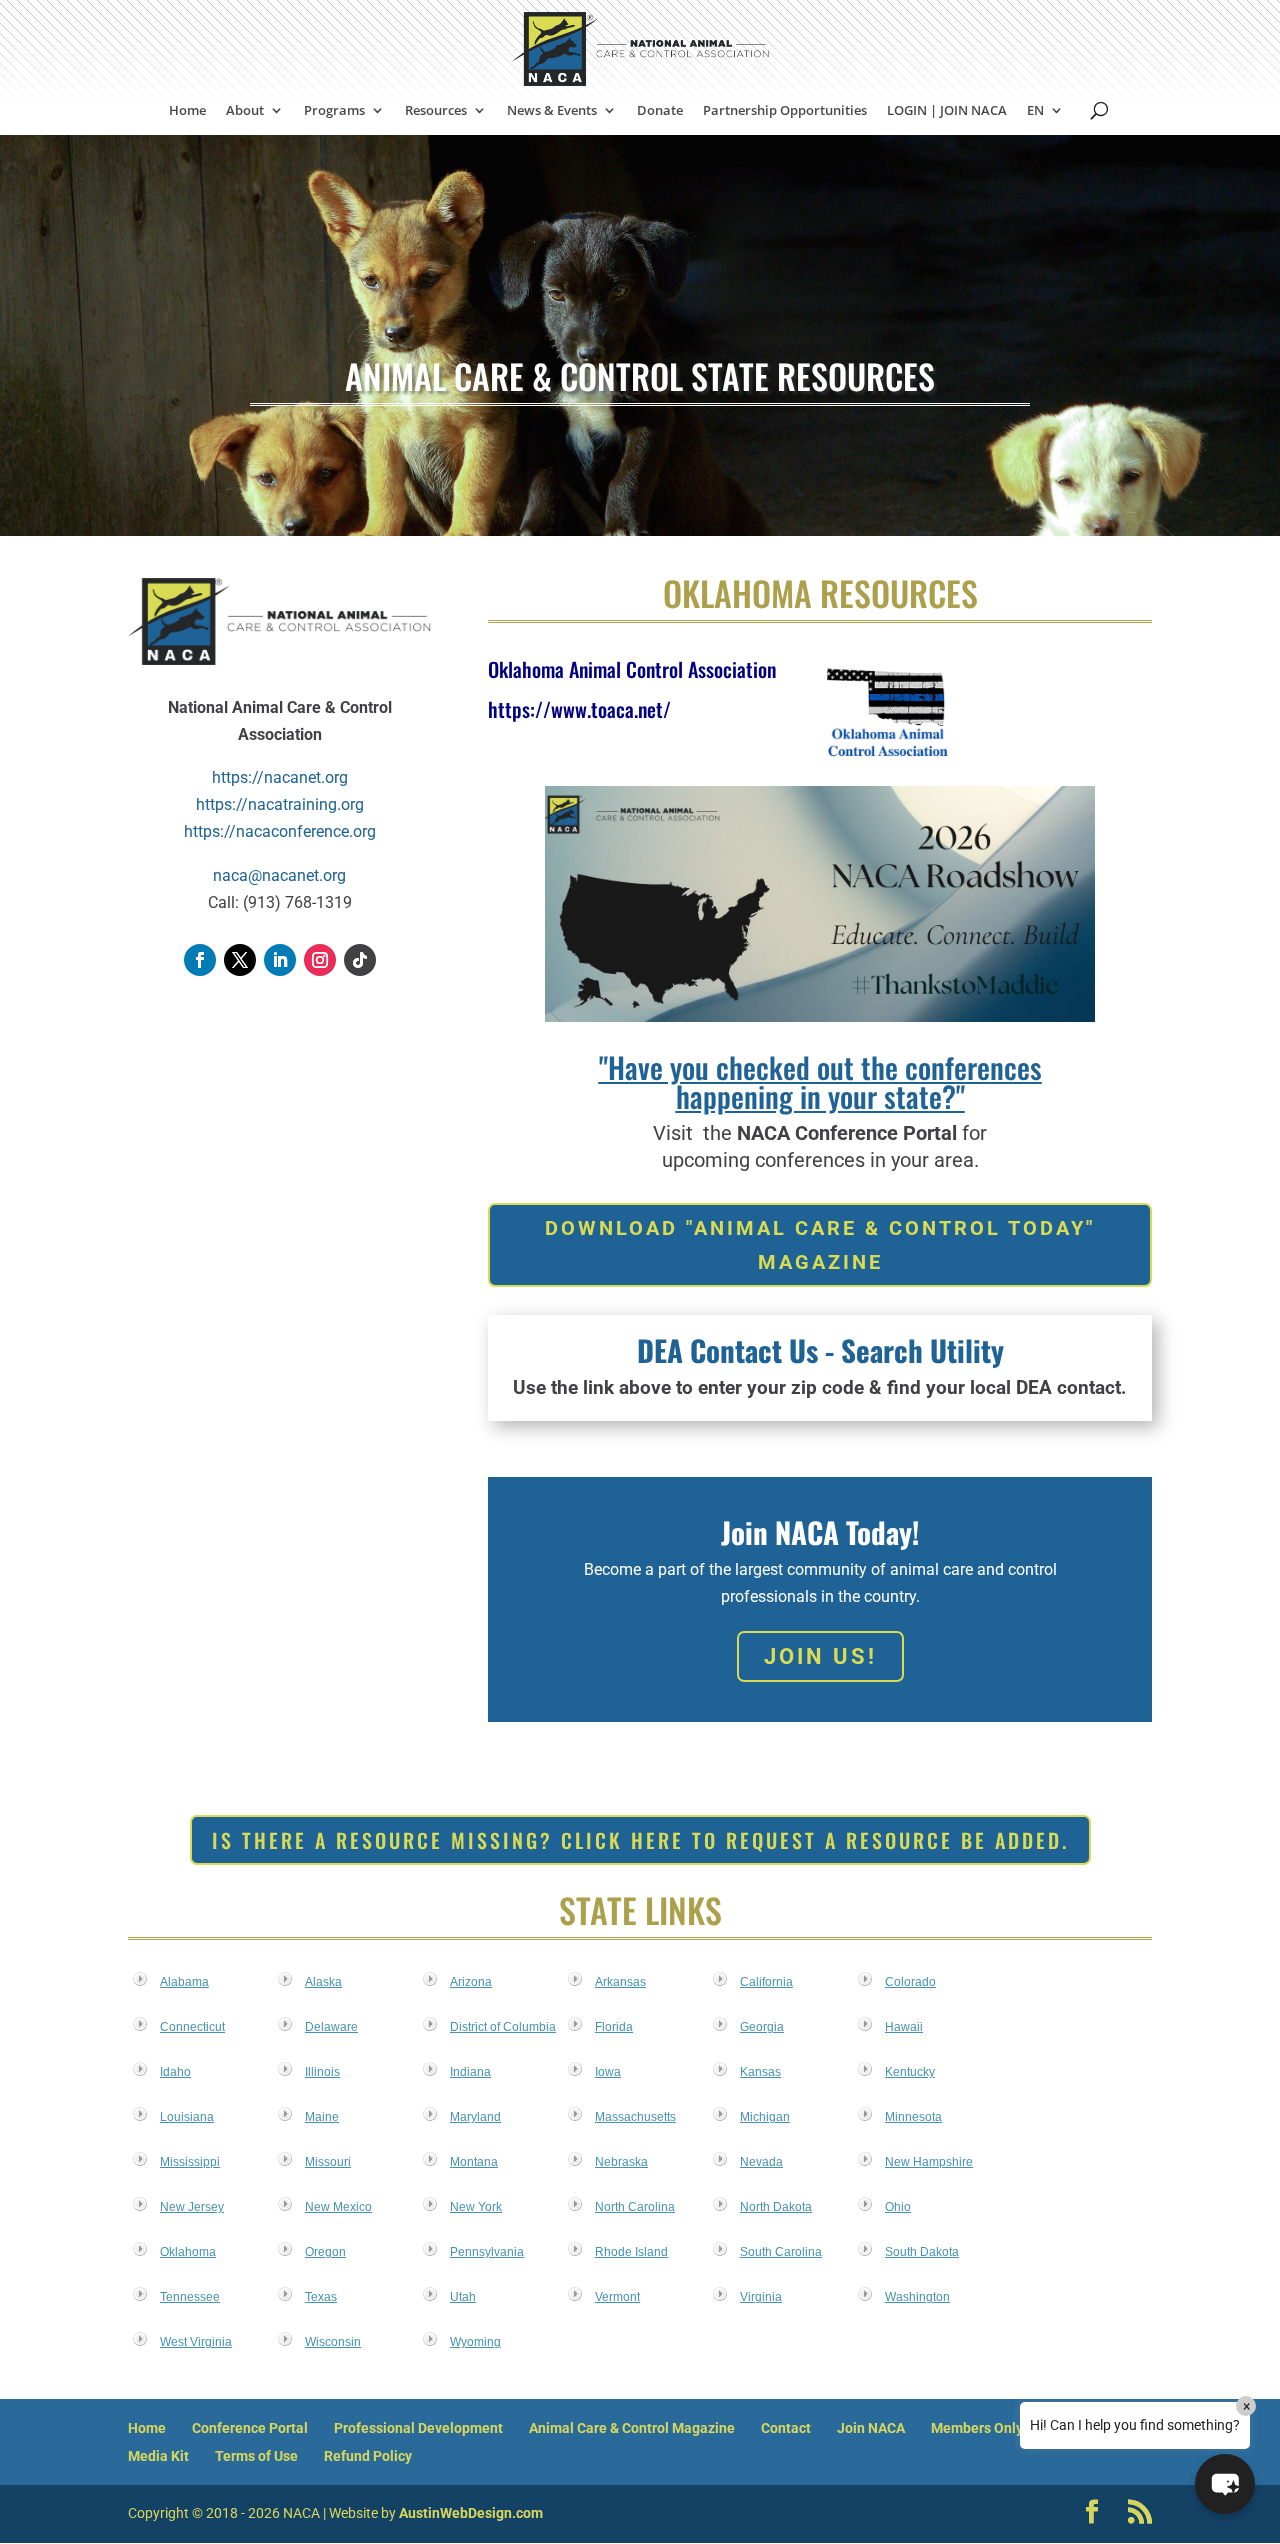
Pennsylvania (487, 2252)
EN (1035, 111)
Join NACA (871, 2428)
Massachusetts (635, 2117)
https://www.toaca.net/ (579, 709)
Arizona (471, 1982)
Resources (436, 111)
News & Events (552, 111)
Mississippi (190, 2162)
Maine (322, 2117)
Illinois (322, 2072)
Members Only (977, 2428)
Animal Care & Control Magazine (632, 2428)
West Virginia (196, 2342)
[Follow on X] (240, 960)
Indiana (470, 2072)
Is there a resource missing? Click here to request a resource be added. (640, 1840)
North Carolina (635, 2207)
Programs (334, 111)
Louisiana (187, 2117)
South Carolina (781, 2252)
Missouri (328, 2162)
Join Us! (820, 1656)
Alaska (323, 1982)
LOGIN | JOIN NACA (947, 111)
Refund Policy (368, 2456)
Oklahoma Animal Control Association (632, 669)
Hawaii (904, 2027)
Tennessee (190, 2297)
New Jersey (192, 2207)
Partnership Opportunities (785, 111)
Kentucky (910, 2072)
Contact (786, 2428)
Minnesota (913, 2117)
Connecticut (192, 2027)
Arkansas (620, 1982)
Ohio (898, 2207)
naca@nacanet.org (279, 875)
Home (187, 111)
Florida (614, 2027)
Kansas (760, 2072)
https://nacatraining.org (280, 804)
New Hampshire (929, 2162)
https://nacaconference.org (280, 831)
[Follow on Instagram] (320, 960)
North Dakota (776, 2207)
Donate (660, 111)
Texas (321, 2297)
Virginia (761, 2297)
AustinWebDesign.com (471, 2513)
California (766, 1982)
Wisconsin (333, 2342)
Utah (463, 2297)
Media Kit (158, 2456)
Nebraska (621, 2162)
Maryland (475, 2117)
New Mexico (338, 2207)
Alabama (184, 1982)
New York (476, 2207)
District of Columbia (503, 2027)
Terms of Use (256, 2456)
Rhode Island (631, 2252)
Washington (917, 2297)
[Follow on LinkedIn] (280, 960)
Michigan (765, 2117)
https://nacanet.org (280, 777)
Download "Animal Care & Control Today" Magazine (820, 1245)
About (245, 111)
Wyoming (475, 2342)
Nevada (761, 2162)
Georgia (762, 2027)
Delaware (331, 2027)
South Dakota (922, 2252)
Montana (474, 2162)
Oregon (325, 2252)
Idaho (175, 2072)
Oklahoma (188, 2252)
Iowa (608, 2072)
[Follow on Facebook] (200, 960)
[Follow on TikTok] (360, 960)
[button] (1225, 2484)
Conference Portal (250, 2428)
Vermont (617, 2297)
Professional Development (418, 2428)
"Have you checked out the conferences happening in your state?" (820, 1081)
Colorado (910, 1982)
